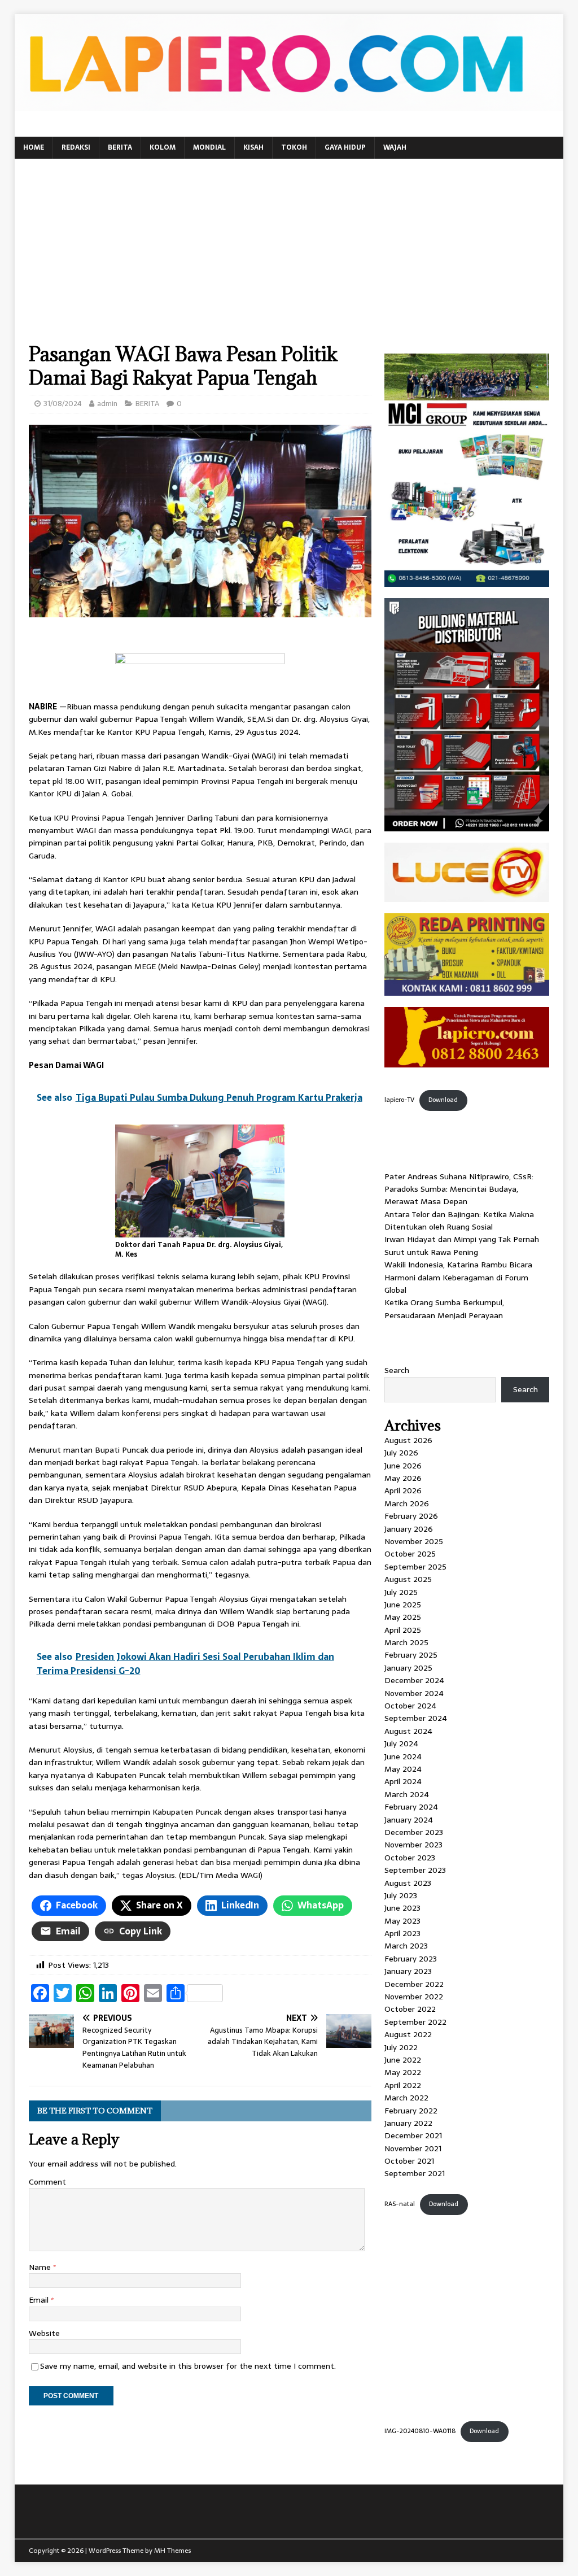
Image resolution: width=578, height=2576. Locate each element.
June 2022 (403, 2060)
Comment (47, 2182)
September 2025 (415, 1567)
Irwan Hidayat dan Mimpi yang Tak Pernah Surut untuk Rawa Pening (462, 1245)
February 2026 (411, 1516)
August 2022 (408, 2034)
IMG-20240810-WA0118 (420, 2431)
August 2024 (408, 1731)
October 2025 (410, 1554)
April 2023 (402, 1933)
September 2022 (415, 2022)
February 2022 (411, 2111)
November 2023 (413, 1845)
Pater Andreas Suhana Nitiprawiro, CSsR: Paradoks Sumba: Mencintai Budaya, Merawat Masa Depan (459, 1189)
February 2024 (411, 1807)
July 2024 (401, 1744)
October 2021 (409, 2161)
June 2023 (402, 1908)
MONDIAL (209, 147)
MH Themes (172, 2551)
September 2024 (416, 1718)
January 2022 (408, 2123)
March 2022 (406, 2098)
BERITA (120, 147)
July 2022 (401, 2047)
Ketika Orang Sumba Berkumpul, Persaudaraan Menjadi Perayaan (444, 1309)
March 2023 (406, 1946)
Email (40, 2300)
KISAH (253, 147)
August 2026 (408, 1440)
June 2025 (403, 1605)
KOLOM (163, 147)
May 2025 (403, 1617)
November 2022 (414, 1997)
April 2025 (403, 1630)
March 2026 (407, 1503)
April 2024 (403, 1781)
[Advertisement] (289, 258)
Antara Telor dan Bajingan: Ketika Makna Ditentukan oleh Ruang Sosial (459, 1221)
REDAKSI (76, 147)
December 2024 (414, 1680)
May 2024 (403, 1769)
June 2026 (403, 1466)
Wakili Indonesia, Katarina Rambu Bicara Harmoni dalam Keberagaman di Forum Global (458, 1277)
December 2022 (414, 1984)
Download (443, 1100)
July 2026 (401, 1453)
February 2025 (411, 1655)
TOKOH (294, 147)
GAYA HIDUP (345, 147)
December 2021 (413, 2135)
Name (41, 2267)
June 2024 (403, 1756)
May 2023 (402, 1921)
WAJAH (395, 147)
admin (107, 404)
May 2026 (403, 1478)
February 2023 (411, 1959)
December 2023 (414, 1832)
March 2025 (406, 1642)
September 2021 (415, 2173)
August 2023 (408, 1883)
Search (397, 1370)
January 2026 (409, 1529)
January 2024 (409, 1820)
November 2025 (414, 1541)
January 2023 (408, 1971)
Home (34, 147)
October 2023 (410, 1858)
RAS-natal (400, 2204)
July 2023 (401, 1895)
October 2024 (410, 1706)
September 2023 (415, 1870)
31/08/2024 (63, 404)
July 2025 (401, 1592)
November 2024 (414, 1693)
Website (44, 2333)
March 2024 (407, 1794)
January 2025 (408, 1668)
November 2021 (413, 2148)
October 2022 (410, 2009)
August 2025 (408, 1579)
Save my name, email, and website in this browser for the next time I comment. (188, 2366)
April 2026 (403, 1490)
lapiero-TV (399, 1100)
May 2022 (403, 2072)
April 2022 (403, 2085)
